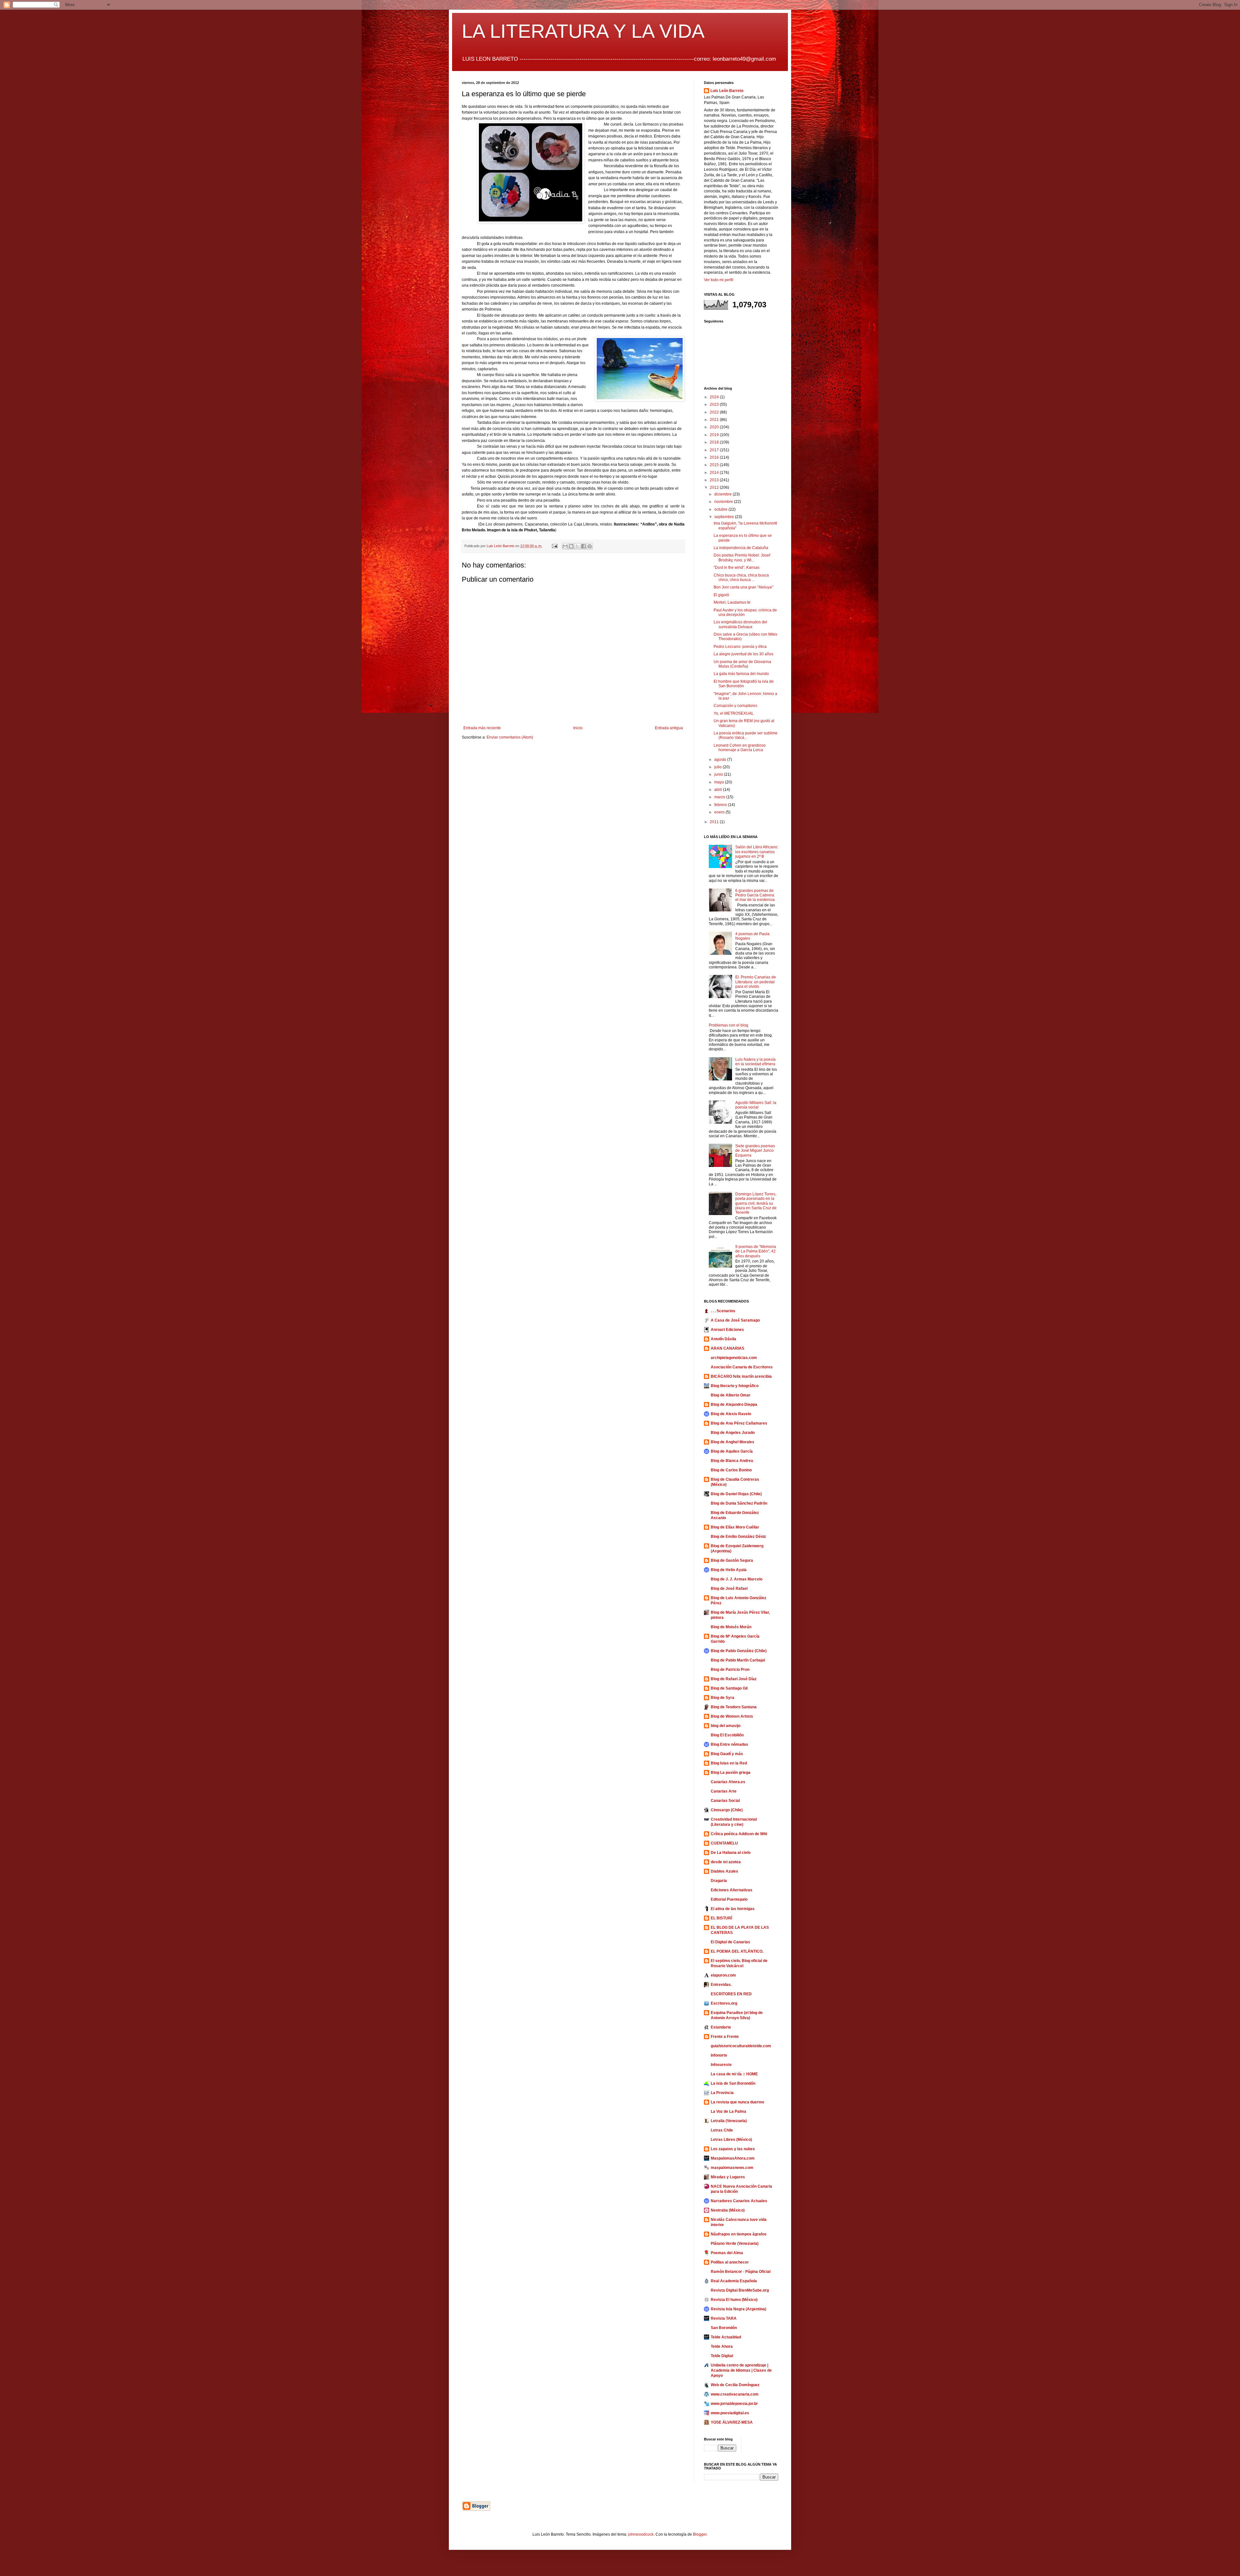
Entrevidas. (721, 1985)
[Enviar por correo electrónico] (565, 546)
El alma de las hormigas (733, 1909)
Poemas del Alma (727, 2253)
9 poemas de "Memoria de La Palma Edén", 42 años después (756, 1251)
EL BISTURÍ (721, 1918)
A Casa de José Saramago (735, 1320)
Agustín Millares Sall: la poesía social (756, 1105)
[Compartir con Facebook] (584, 546)
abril (719, 790)
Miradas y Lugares (728, 2177)
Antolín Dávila (723, 1339)
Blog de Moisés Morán (731, 1627)
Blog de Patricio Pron (730, 1670)
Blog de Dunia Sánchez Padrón (739, 1503)
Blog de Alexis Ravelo (731, 1414)
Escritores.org (724, 2003)
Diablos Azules (724, 1871)
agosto (721, 760)
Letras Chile (722, 2130)
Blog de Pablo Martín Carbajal (738, 1660)
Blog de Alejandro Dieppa (734, 1405)
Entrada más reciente (482, 728)
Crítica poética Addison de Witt (739, 1834)
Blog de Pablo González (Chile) (739, 1651)
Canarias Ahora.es (728, 1782)
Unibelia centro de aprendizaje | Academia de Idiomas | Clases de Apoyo (741, 2370)
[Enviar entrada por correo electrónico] (554, 546)
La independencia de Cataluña (741, 548)
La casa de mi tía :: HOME (734, 2074)
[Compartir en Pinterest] (590, 546)
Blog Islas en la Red (729, 1763)
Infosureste (721, 2065)
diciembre (723, 494)
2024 (715, 397)
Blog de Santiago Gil (729, 1688)
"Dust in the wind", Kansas (737, 567)
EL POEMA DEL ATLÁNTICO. (737, 1951)
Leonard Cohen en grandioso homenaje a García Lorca (740, 748)
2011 (715, 822)
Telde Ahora (722, 2346)
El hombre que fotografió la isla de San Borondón (744, 684)
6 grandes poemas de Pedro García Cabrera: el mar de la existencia (755, 895)
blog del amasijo (726, 1726)
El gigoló (721, 595)
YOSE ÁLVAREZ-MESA (732, 2422)
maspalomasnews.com (732, 2168)
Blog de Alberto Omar (731, 1395)
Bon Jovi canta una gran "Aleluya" (743, 587)
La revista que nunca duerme (738, 2102)
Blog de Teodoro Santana (734, 1707)
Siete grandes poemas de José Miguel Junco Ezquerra (755, 1151)
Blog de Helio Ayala (729, 1570)
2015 (715, 465)
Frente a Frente (725, 2037)
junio (719, 774)
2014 (715, 473)
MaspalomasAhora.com (733, 2158)
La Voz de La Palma (728, 2111)
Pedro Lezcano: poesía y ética (740, 647)
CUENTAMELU (724, 1843)
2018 (715, 442)
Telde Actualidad (726, 2337)
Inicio (578, 728)
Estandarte (721, 2027)
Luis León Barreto (727, 91)
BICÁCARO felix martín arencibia (741, 1376)
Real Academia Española (734, 2281)
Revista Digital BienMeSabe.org (740, 2290)
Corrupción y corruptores (735, 706)
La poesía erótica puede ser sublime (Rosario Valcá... (746, 735)
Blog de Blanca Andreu (732, 1461)
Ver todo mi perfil (719, 280)
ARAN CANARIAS (728, 1348)
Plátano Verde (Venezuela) (735, 2244)
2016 (715, 457)
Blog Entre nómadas (729, 1744)
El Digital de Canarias (730, 1942)
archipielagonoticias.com (734, 1358)
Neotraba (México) (728, 2210)
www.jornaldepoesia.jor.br (734, 2404)
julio (718, 767)
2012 (715, 487)
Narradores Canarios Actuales (739, 2201)
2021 (715, 420)
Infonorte (719, 2055)
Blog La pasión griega (731, 1773)
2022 (715, 412)
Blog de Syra (723, 1698)
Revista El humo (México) (734, 2300)
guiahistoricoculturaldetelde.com (741, 2046)
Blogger (700, 2534)
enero (720, 812)
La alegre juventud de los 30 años (744, 654)
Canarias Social (725, 1801)
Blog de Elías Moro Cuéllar (735, 1527)
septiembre (725, 517)
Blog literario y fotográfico (735, 1386)
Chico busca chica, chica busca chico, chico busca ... (741, 578)
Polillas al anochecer (730, 2262)
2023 (715, 404)
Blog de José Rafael (729, 1589)
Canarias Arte (724, 1791)
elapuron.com (723, 1975)
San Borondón (724, 2328)
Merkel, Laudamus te (732, 602)
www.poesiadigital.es (730, 2413)
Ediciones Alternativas (732, 1890)
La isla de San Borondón (733, 2083)
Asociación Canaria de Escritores (742, 1367)
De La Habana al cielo (731, 1853)
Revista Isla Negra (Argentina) (739, 2309)
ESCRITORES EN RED (731, 1994)
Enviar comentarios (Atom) (510, 737)
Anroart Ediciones (727, 1330)
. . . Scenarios (723, 1311)
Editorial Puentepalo (729, 1899)
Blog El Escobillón (727, 1735)
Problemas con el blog (728, 1025)
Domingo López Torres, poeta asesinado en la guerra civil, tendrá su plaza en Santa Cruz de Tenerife (756, 1203)
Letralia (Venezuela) (729, 2121)
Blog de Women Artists (732, 1716)
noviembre (724, 502)
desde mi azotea (726, 1862)
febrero (721, 805)
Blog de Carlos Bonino (731, 1470)
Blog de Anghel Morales (733, 1442)
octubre (721, 509)
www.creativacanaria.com (735, 2394)
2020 (715, 427)
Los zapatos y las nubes (733, 2149)
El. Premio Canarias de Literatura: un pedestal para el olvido (756, 982)
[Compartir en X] (577, 546)
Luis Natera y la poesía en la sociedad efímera (755, 1062)
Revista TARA (724, 2318)
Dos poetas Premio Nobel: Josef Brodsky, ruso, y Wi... (742, 557)
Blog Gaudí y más (727, 1754)
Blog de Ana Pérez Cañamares (739, 1423)
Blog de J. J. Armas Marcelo (737, 1579)
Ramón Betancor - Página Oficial (741, 2272)
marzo (720, 797)
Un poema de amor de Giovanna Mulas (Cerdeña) (742, 664)
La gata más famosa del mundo (741, 674)
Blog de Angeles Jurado (733, 1433)
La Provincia (722, 2093)
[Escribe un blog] (571, 546)
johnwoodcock (641, 2534)
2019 (715, 435)
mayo (720, 782)
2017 (715, 450)
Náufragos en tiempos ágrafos (739, 2234)
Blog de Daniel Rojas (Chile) (736, 1494)
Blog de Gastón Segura (732, 1560)
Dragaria (719, 1881)
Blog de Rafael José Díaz (734, 1679)
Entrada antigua (669, 728)
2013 (715, 480)
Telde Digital (722, 2356)
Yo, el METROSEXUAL (734, 713)
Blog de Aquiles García (732, 1451)
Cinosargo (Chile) (727, 1810)
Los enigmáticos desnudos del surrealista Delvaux (740, 624)
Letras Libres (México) (731, 2140)
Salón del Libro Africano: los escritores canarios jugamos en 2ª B (757, 852)
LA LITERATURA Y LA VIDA (583, 31)
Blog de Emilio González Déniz (738, 1537)
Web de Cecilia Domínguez (735, 2385)
